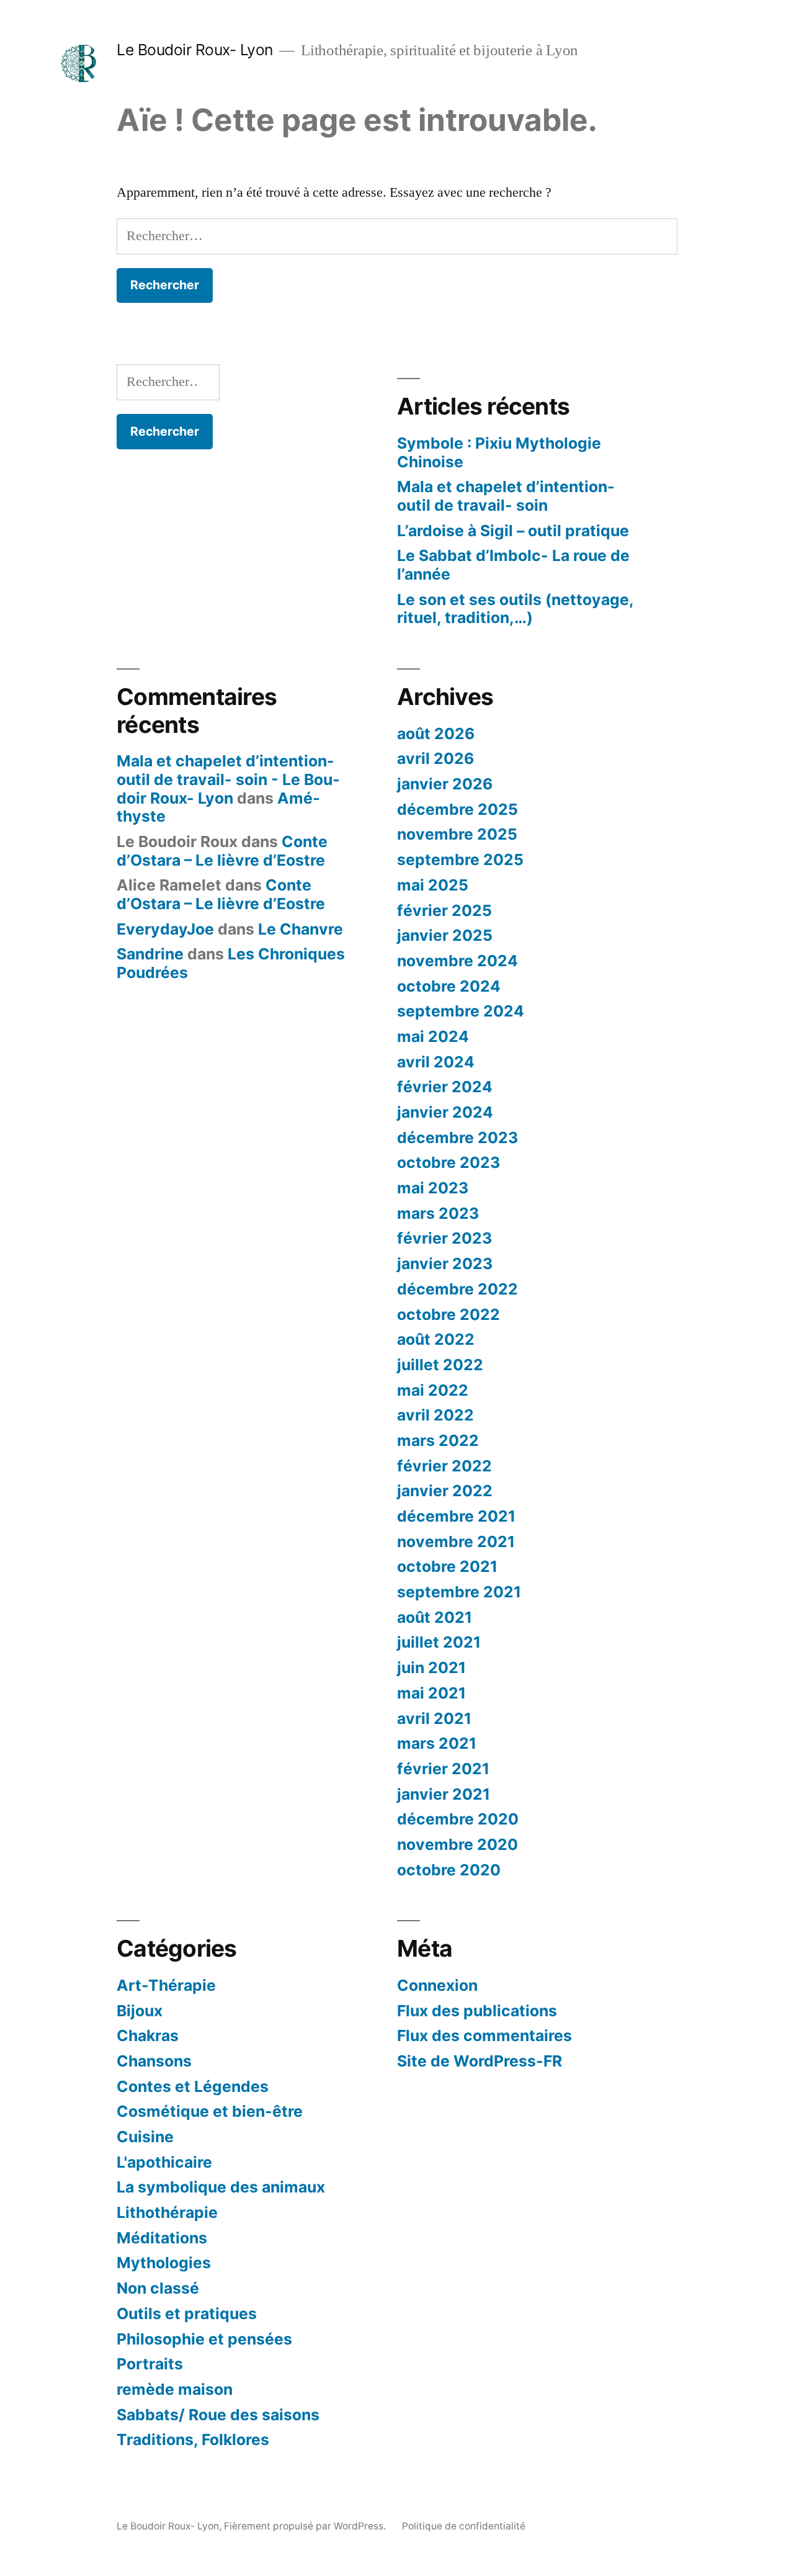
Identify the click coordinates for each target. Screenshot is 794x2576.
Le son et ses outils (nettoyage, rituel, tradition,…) (515, 609)
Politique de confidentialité (464, 2526)
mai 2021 (431, 1693)
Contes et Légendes (193, 2086)
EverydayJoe (165, 929)
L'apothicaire (164, 2162)
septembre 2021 (459, 1592)
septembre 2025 (460, 859)
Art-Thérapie (166, 1985)
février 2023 (444, 1238)
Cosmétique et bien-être (210, 2111)
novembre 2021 (456, 1542)
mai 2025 (433, 885)
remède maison (175, 2389)
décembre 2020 (458, 1819)
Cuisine (145, 2137)
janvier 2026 (445, 784)
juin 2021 (431, 1667)
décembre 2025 (457, 809)
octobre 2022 (448, 1314)
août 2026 (436, 734)
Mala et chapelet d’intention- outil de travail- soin (506, 496)
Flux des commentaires (484, 2035)
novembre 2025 (457, 834)
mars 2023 (438, 1213)
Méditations (162, 2238)
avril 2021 (434, 1718)
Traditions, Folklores (193, 2439)
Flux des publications (477, 2011)
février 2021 (443, 1769)
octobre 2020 (449, 1870)
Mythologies (164, 2263)
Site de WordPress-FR (480, 2061)
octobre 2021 (447, 1566)
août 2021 (435, 1617)
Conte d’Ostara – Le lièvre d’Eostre (222, 851)
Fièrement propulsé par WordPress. (306, 2526)
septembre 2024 (461, 1011)
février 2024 (445, 1087)
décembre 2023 (457, 1138)
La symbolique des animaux (221, 2187)
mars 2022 (438, 1440)
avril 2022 (435, 1415)
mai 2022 (433, 1390)
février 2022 (444, 1466)
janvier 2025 (445, 935)
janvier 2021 (444, 1794)
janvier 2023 (445, 1263)
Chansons (154, 2061)
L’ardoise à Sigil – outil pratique (513, 531)
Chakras (148, 2035)
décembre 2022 (457, 1289)
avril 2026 (435, 758)
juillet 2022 (440, 1365)
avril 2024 (436, 1062)
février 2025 (444, 910)
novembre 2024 (457, 961)
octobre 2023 (448, 1162)
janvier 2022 (445, 1491)
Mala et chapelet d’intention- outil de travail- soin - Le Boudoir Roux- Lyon (228, 779)
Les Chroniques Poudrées (231, 963)
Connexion (437, 1985)
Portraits (150, 2364)
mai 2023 (433, 1188)
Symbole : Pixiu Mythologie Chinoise (499, 452)
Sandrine (150, 954)
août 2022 (436, 1339)
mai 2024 (433, 1036)
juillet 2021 (439, 1642)
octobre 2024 (449, 986)
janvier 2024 (445, 1112)
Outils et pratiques (187, 2313)
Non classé (158, 2288)
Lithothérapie (167, 2212)
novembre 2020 (457, 1844)
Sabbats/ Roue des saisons (218, 2415)
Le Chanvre (301, 929)
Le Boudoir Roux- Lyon (195, 50)
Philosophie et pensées (204, 2339)
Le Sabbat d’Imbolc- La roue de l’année (513, 565)
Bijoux (140, 2011)
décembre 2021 (456, 1516)
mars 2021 (437, 1743)
